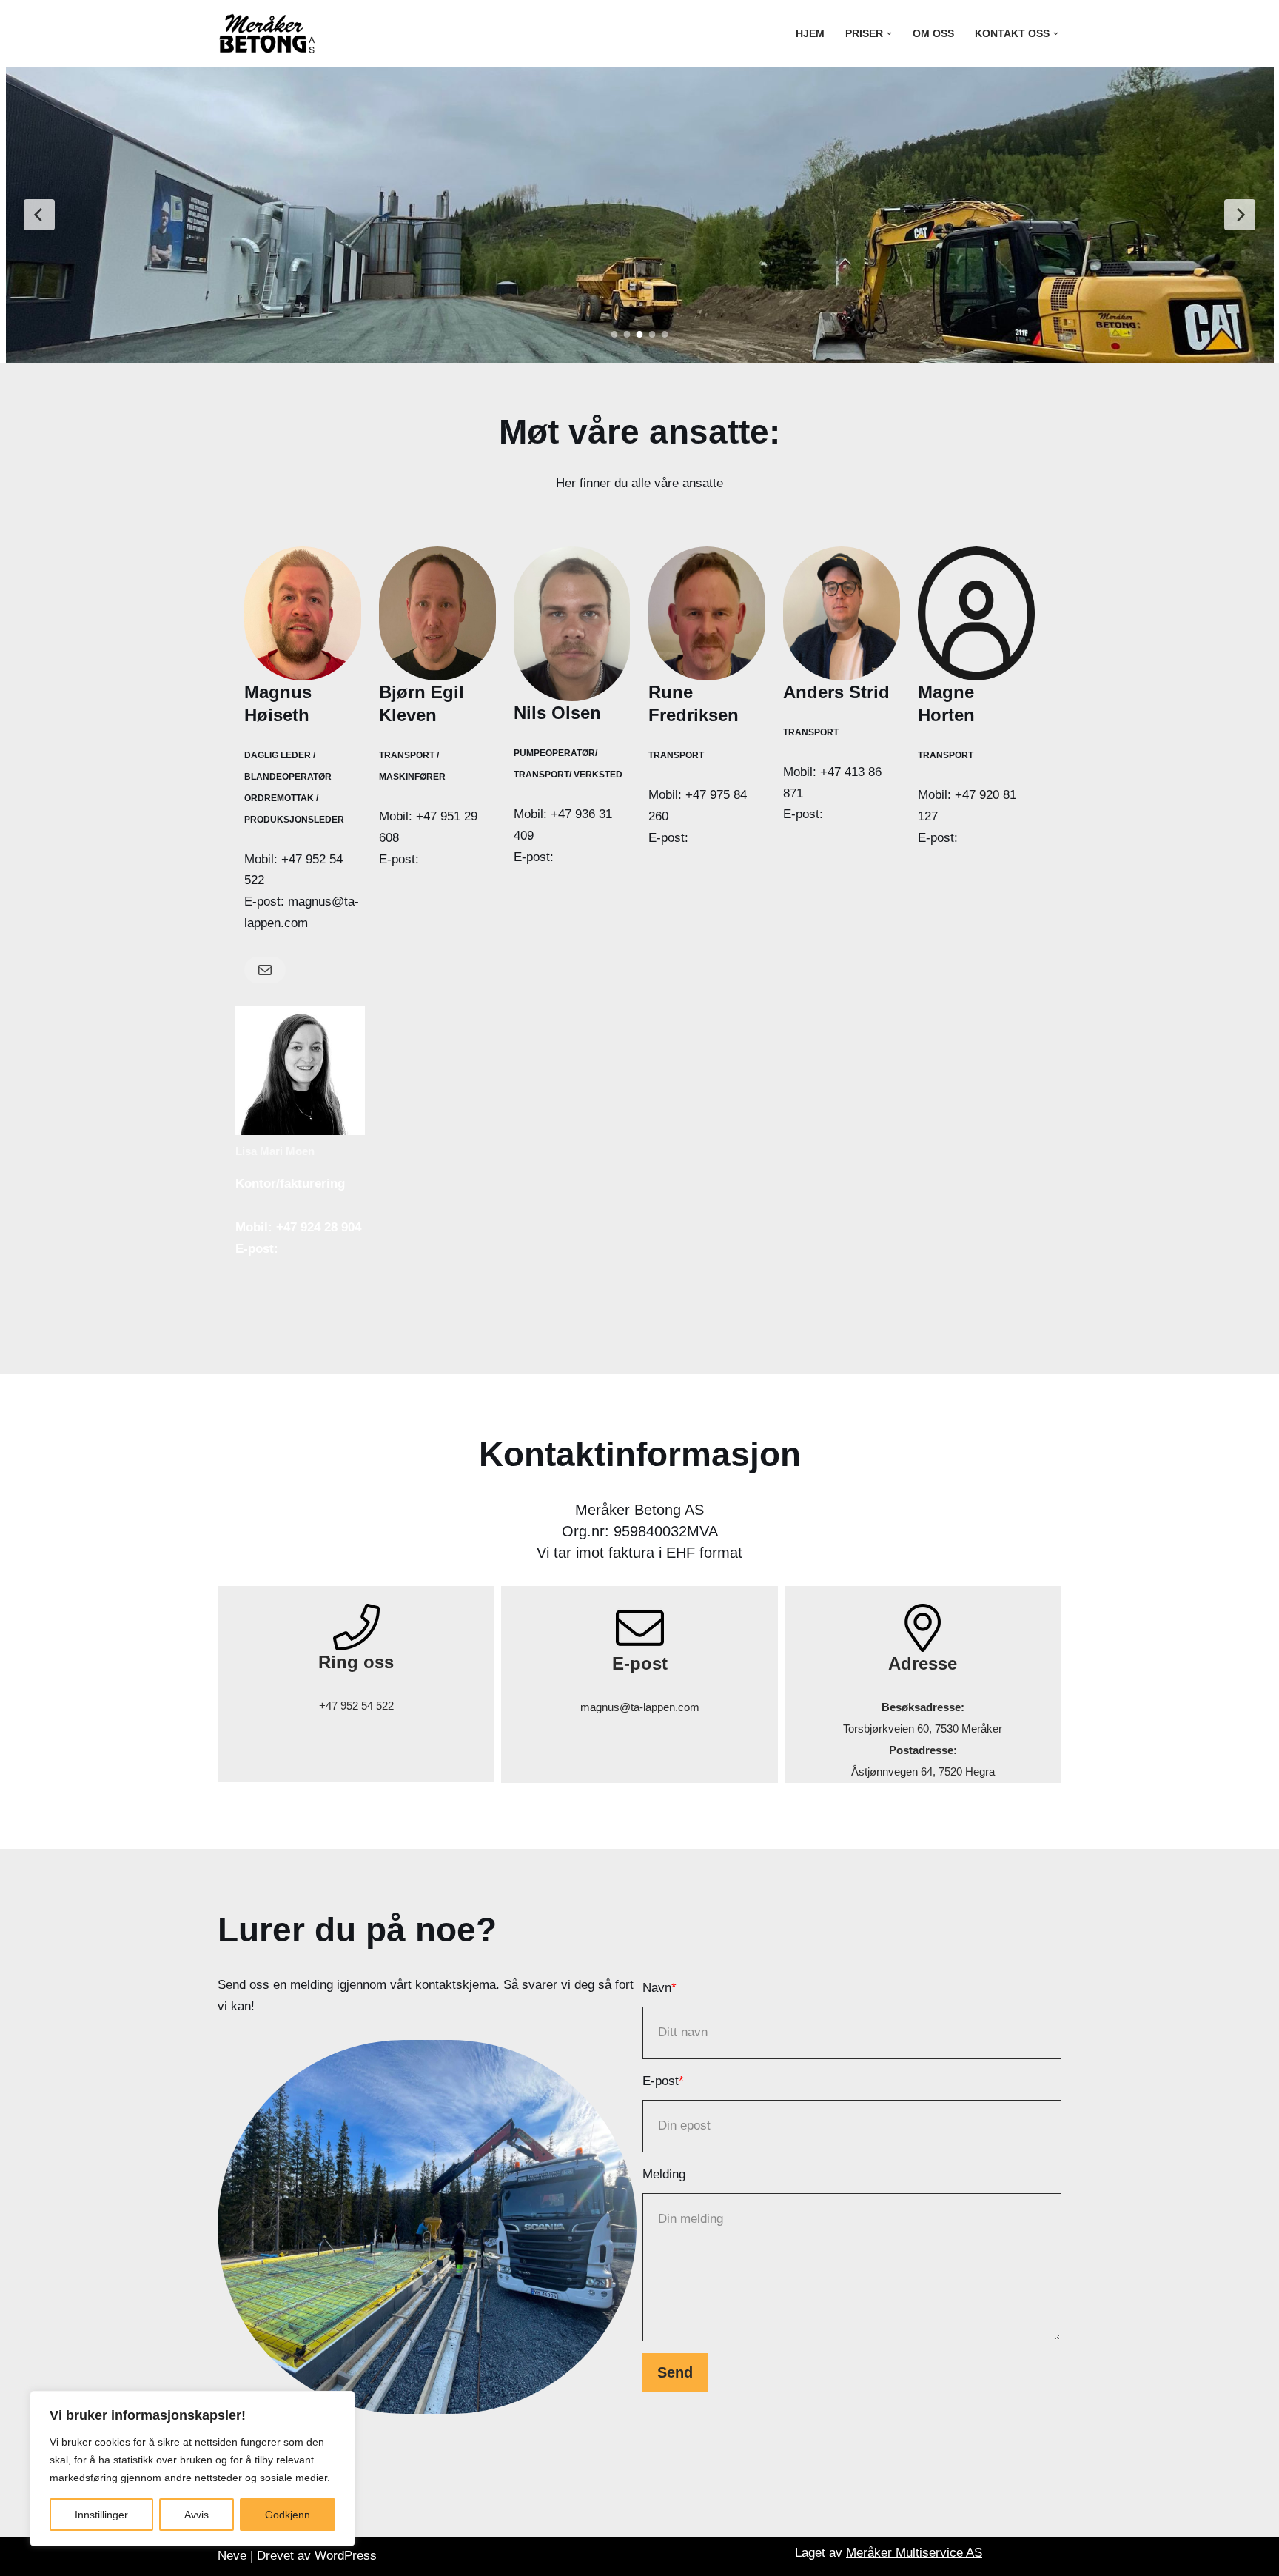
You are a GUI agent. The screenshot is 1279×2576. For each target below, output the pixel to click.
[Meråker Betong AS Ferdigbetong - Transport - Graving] (269, 33)
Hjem (810, 34)
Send (675, 2372)
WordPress (346, 2556)
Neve (232, 2556)
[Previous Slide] (39, 215)
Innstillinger (101, 2515)
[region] (192, 2469)
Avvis (197, 2515)
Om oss (933, 34)
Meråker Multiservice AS (914, 2553)
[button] (889, 34)
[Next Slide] (1240, 215)
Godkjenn (288, 2515)
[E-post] (265, 970)
